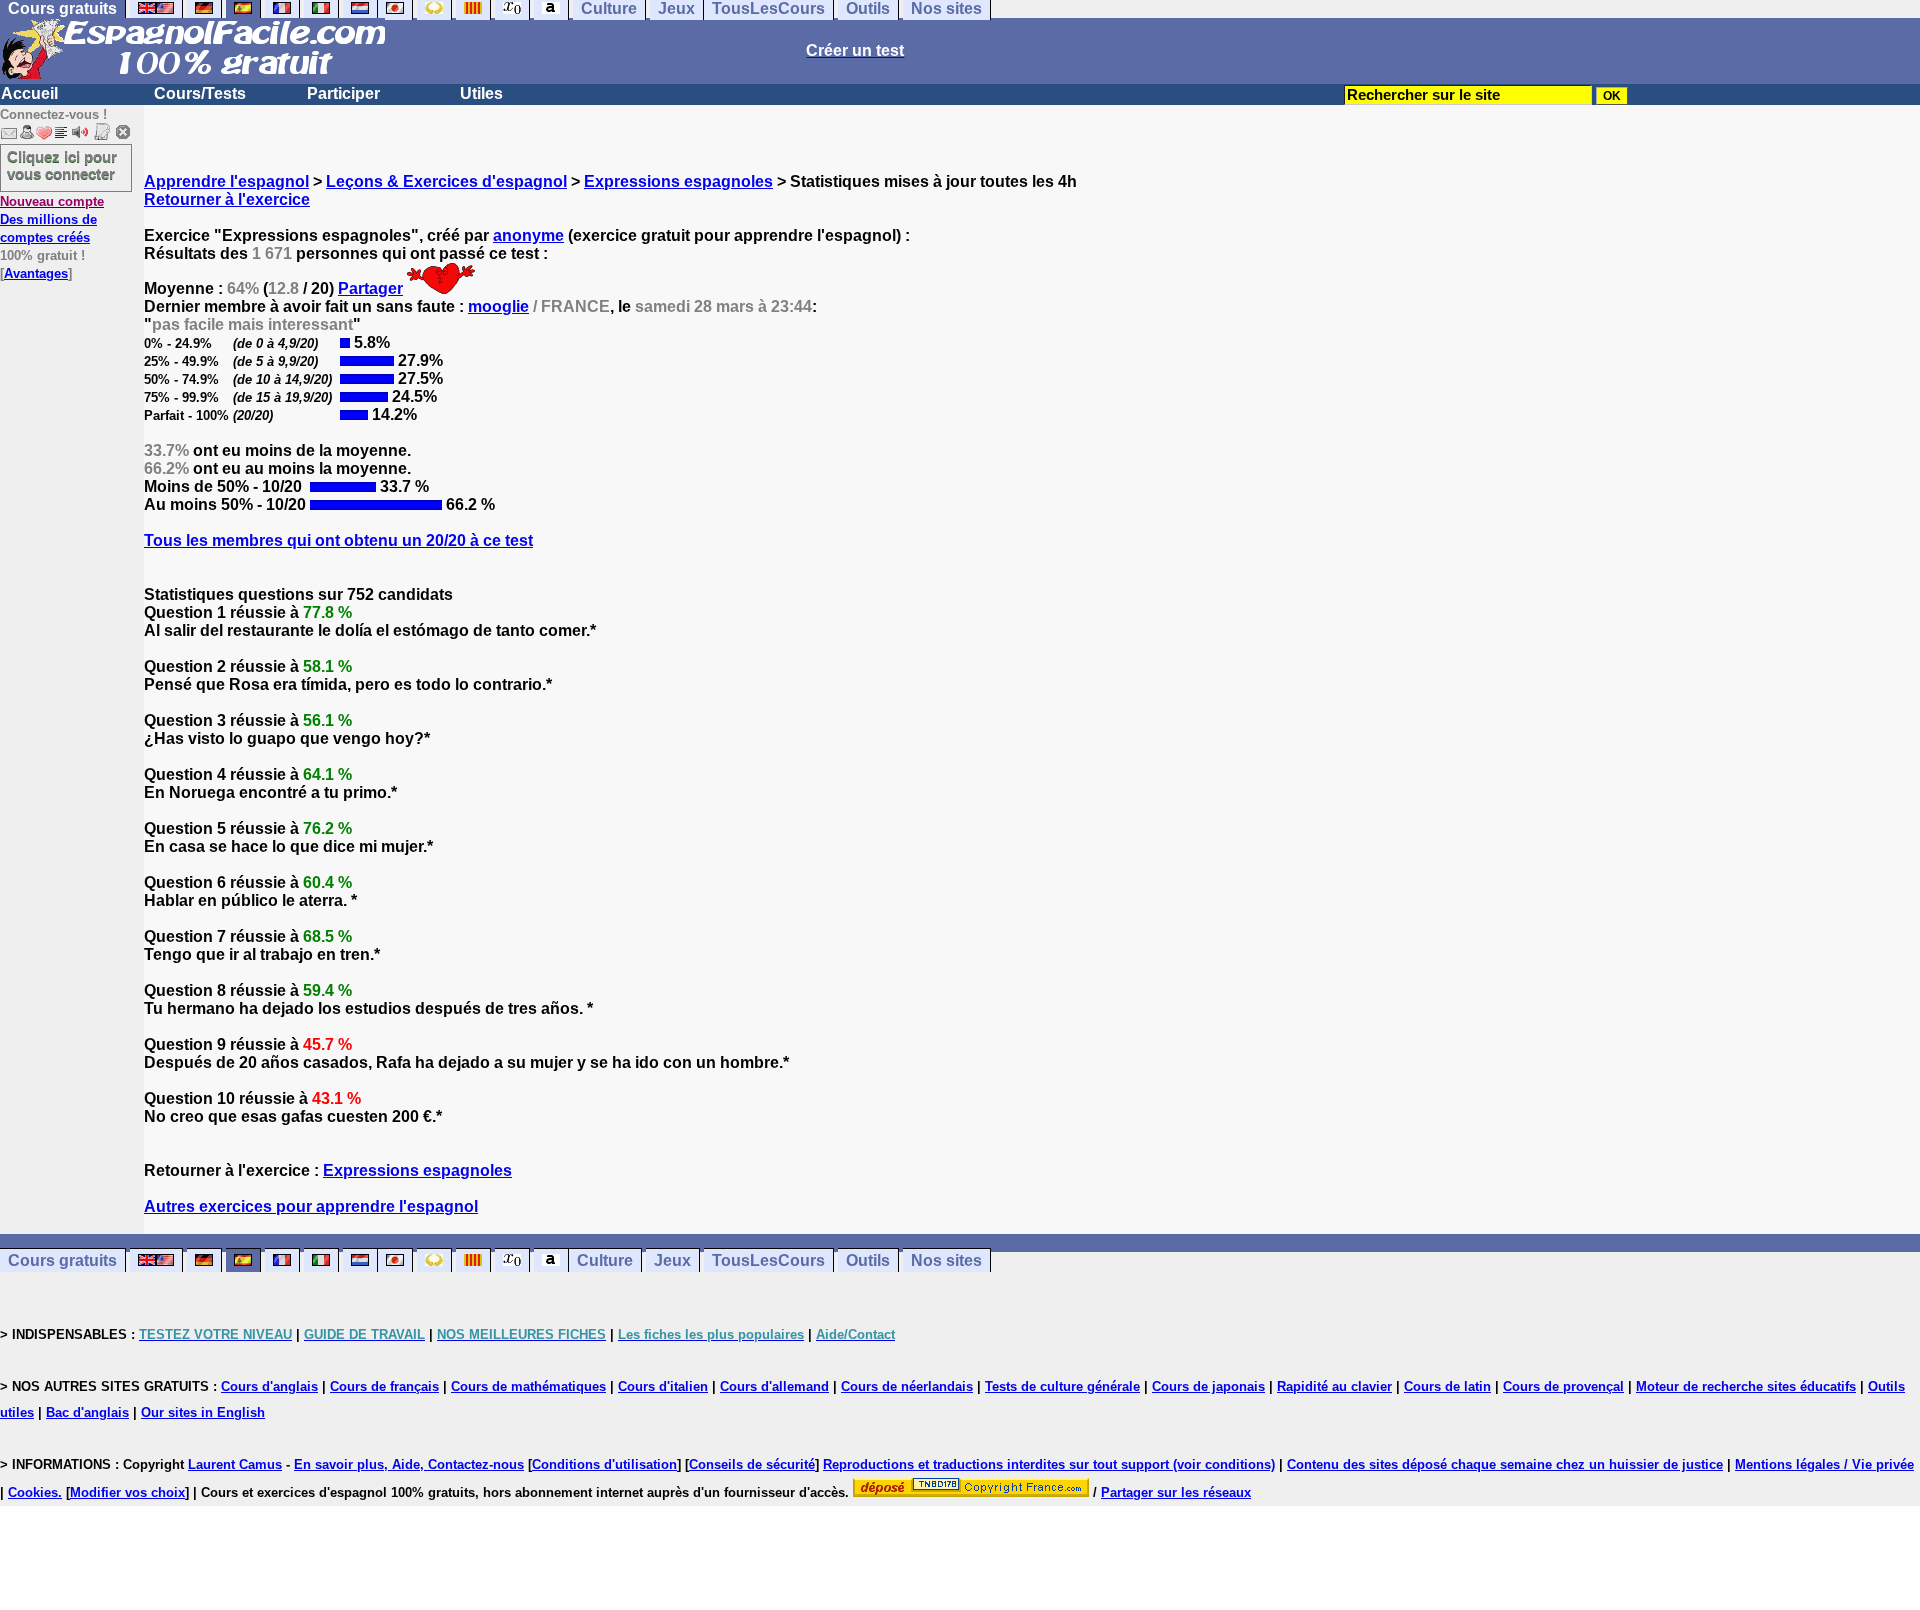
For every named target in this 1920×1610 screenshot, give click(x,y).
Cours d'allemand (774, 1386)
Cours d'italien (663, 1386)
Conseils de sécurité (752, 1464)
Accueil (29, 93)
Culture (605, 1260)
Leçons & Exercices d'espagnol (446, 181)
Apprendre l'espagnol (226, 181)
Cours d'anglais (269, 1386)
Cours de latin (1447, 1386)
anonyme (528, 235)
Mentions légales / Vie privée (1824, 1464)
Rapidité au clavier (1334, 1386)
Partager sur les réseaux (1176, 1492)
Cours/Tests (200, 93)
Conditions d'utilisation (604, 1464)
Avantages (36, 273)
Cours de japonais (1208, 1386)
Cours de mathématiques (528, 1386)
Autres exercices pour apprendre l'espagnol (311, 1206)
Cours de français (384, 1386)
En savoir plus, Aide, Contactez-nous (409, 1464)
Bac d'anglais (87, 1412)
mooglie (498, 306)
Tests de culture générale (1062, 1386)
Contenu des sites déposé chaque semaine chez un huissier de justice (1505, 1464)
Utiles (481, 93)
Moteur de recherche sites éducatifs (1746, 1386)
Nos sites (946, 1260)
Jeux (672, 1260)
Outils (868, 1260)
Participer (343, 93)
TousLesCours (768, 1260)
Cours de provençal (1563, 1386)
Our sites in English (203, 1412)
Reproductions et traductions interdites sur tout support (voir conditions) (1049, 1464)
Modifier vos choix (127, 1492)
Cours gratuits (62, 1260)
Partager (370, 288)
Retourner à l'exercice (227, 199)
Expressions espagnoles (678, 181)
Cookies (33, 1492)
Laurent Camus (235, 1464)
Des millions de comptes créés (52, 219)
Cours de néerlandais (907, 1386)
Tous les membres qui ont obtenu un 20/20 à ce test (338, 540)
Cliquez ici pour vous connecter (62, 165)
